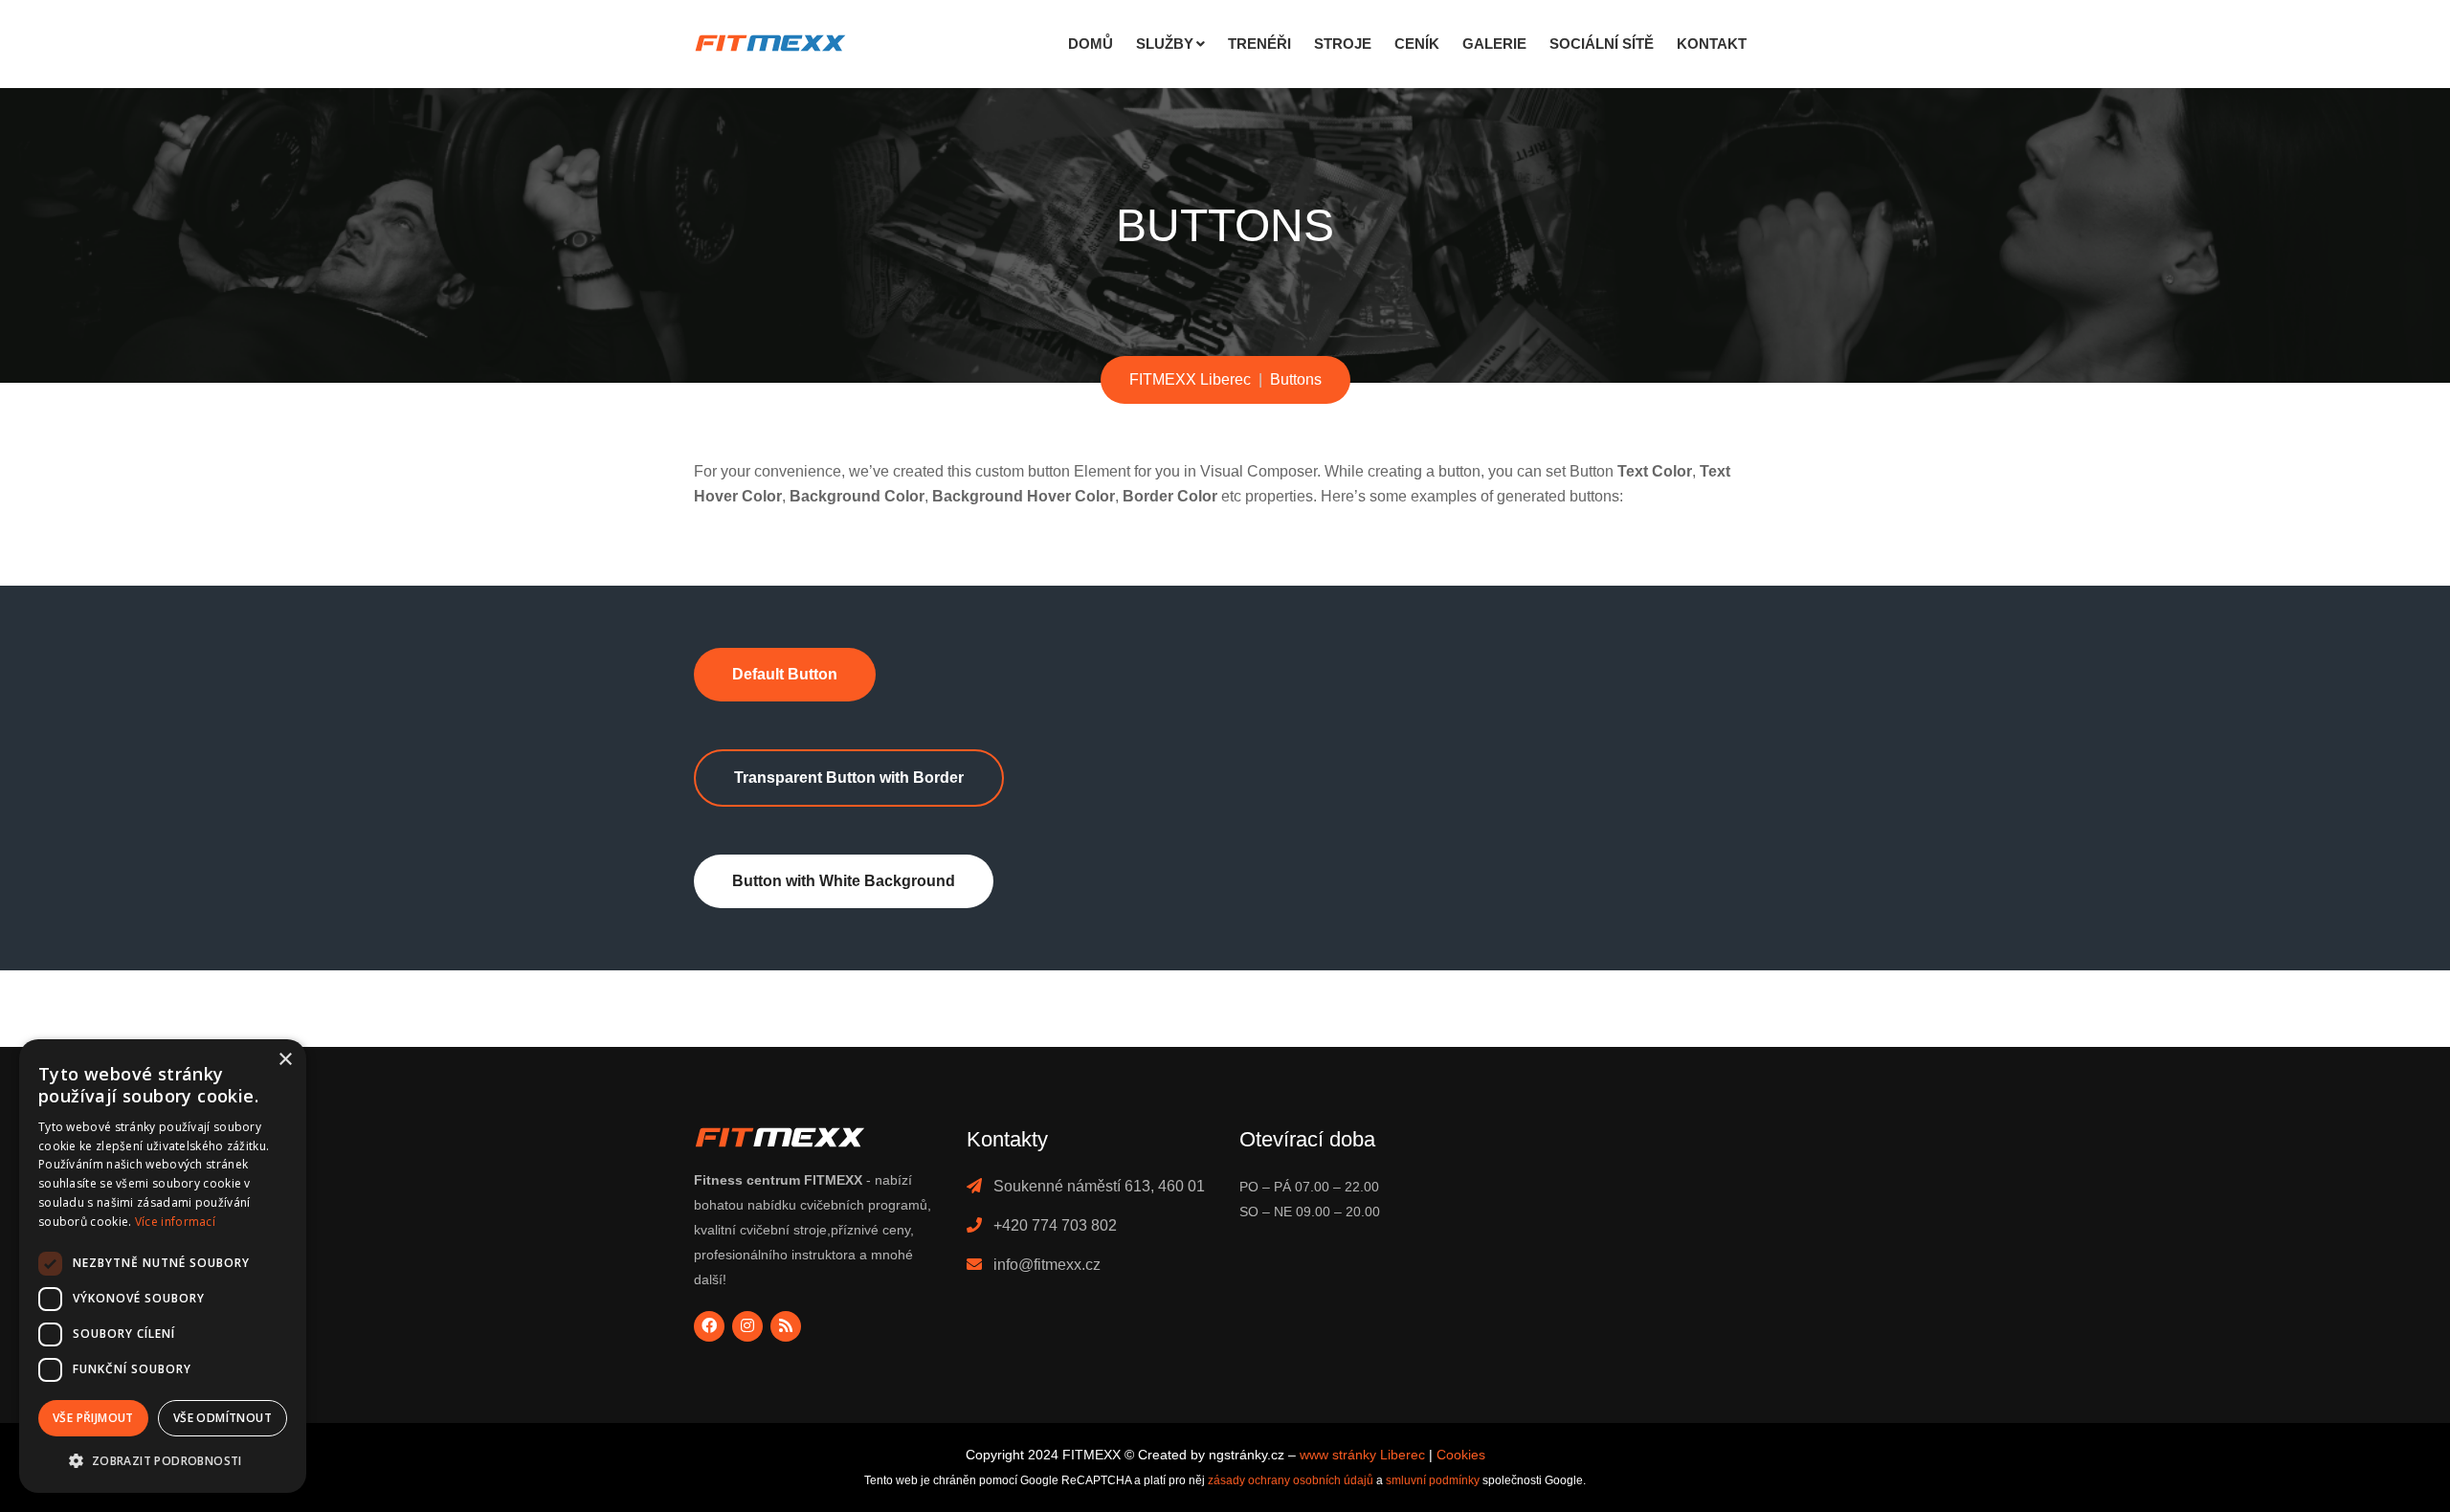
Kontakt (1712, 44)
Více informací (175, 1222)
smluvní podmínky (1433, 1480)
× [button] (285, 1060)
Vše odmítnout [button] (223, 1418)
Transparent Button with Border (849, 778)
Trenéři (1259, 44)
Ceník (1417, 44)
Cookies (1461, 1455)
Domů (1091, 44)
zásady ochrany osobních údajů (1291, 1480)
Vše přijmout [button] (93, 1418)
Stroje (1343, 44)
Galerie (1494, 44)
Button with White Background (844, 881)
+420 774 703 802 (1055, 1225)
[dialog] (163, 1266)
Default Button (785, 674)
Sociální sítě (1602, 44)
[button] (163, 1461)
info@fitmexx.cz (1047, 1265)
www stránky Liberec (1362, 1455)
